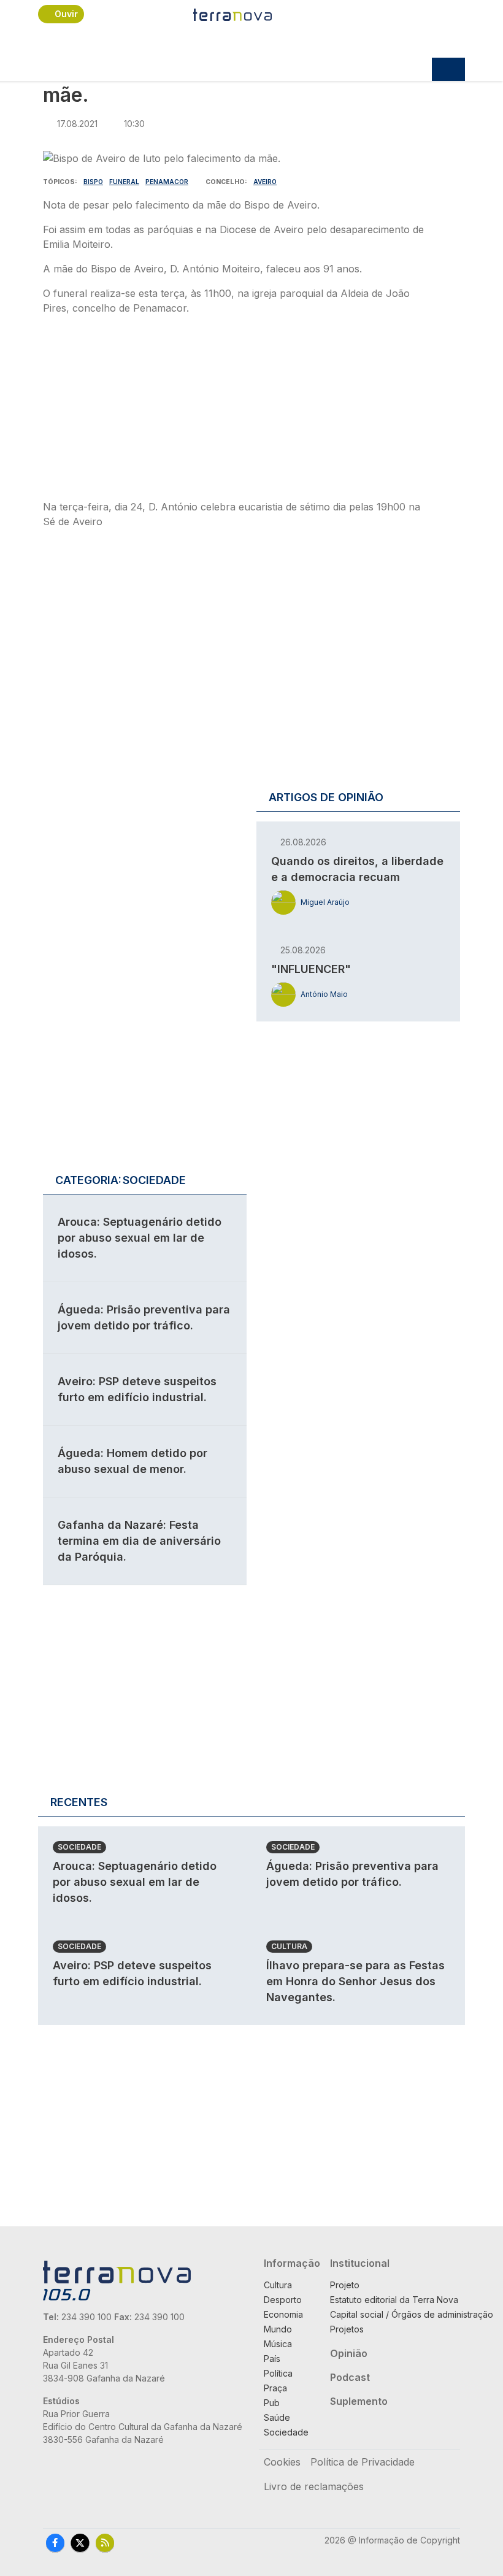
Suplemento (359, 2401)
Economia (283, 2314)
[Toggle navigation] (448, 69)
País (272, 2359)
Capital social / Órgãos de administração (412, 2314)
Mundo (278, 2329)
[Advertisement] (237, 411)
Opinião (349, 2353)
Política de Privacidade (363, 2462)
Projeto (345, 2285)
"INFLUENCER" (311, 969)
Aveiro (265, 182)
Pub (272, 2403)
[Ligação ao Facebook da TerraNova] (55, 2542)
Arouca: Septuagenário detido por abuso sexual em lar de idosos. (140, 1238)
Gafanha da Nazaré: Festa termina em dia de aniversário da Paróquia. (139, 1541)
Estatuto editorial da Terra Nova (394, 2300)
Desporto (283, 2300)
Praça (275, 2388)
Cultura (289, 1946)
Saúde (277, 2417)
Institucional (360, 2263)
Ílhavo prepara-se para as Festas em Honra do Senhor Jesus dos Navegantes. (355, 1981)
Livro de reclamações (314, 2486)
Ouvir (66, 14)
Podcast (350, 2377)
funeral (124, 182)
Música (278, 2344)
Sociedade (79, 1847)
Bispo (93, 182)
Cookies (282, 2462)
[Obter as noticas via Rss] (105, 2542)
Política (278, 2373)
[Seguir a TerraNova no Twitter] (80, 2542)
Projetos (347, 2329)
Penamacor (167, 182)
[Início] (233, 14)
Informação (292, 2263)
